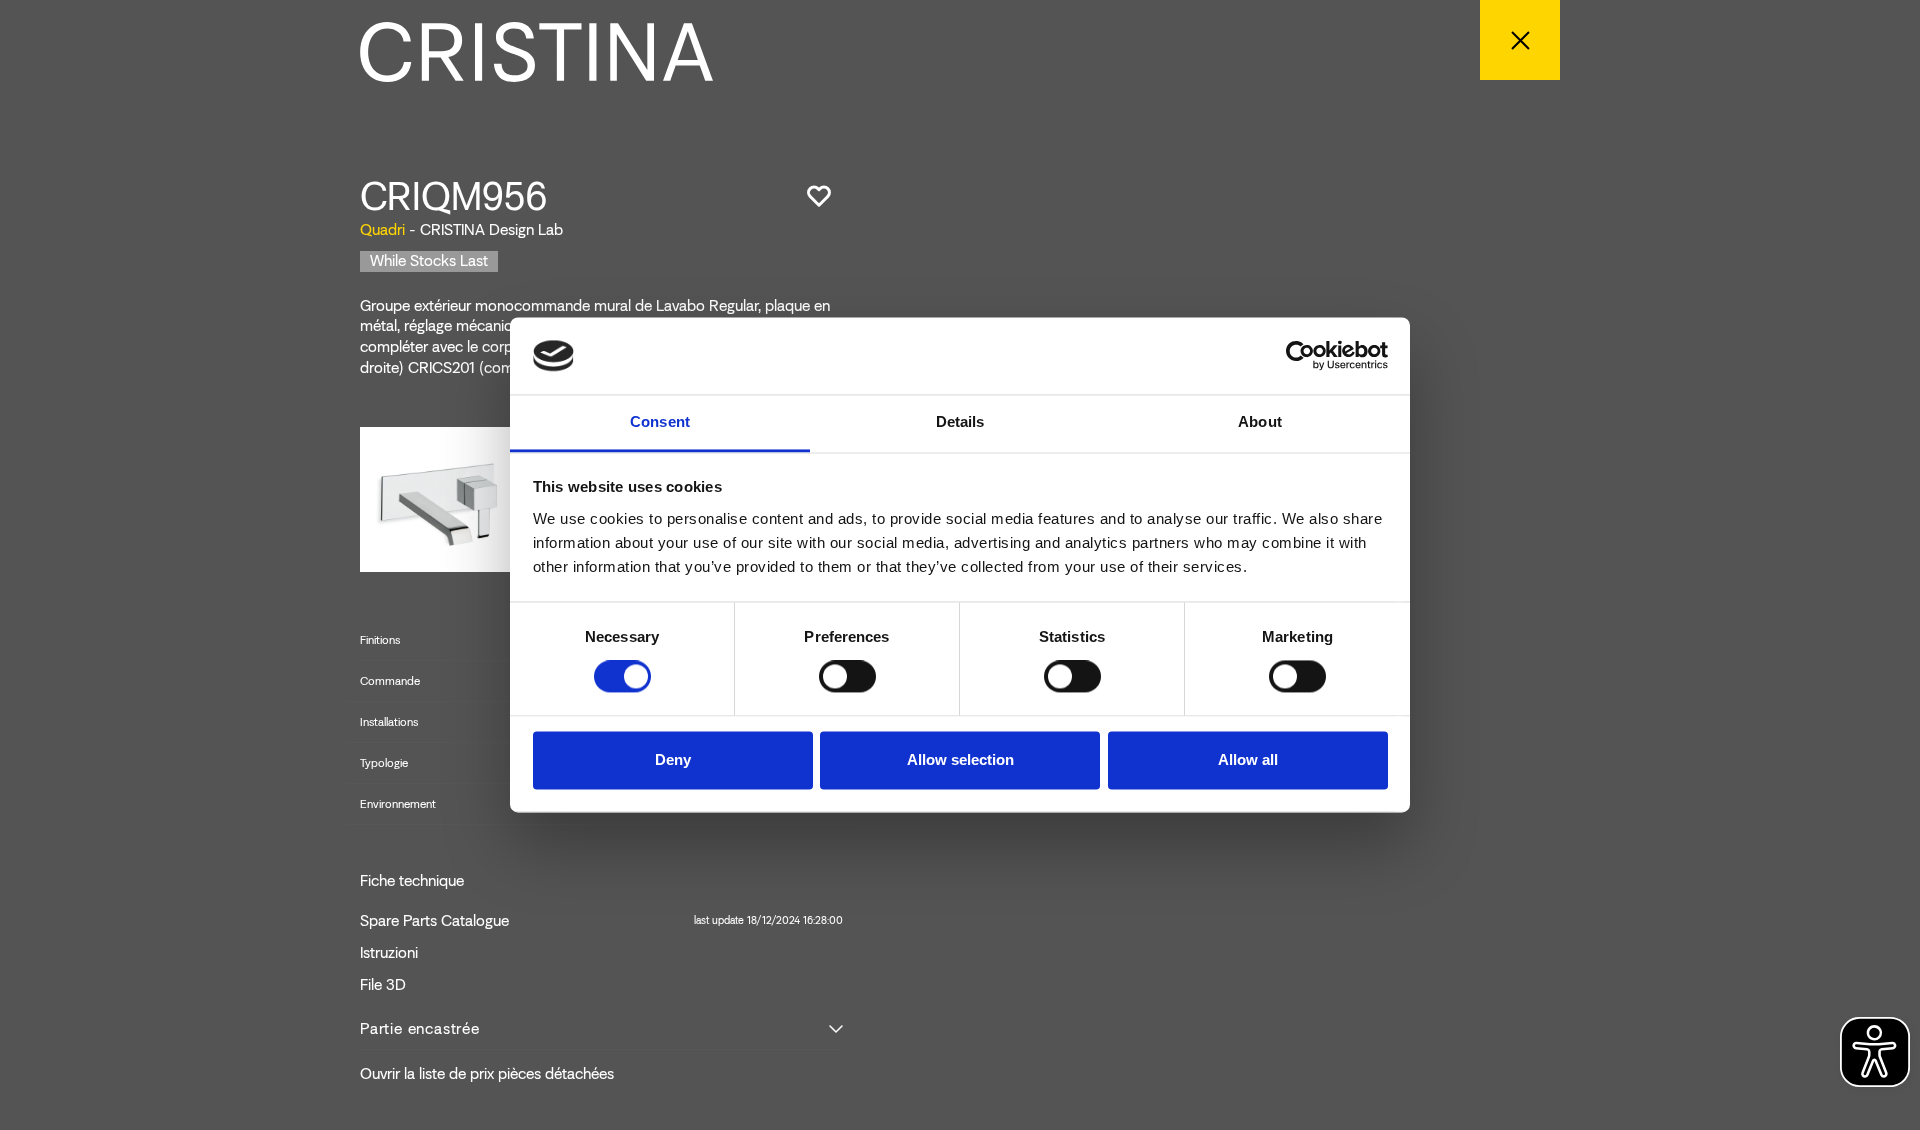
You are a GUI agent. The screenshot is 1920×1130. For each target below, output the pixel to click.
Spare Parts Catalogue (601, 921)
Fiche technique (412, 881)
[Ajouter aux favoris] (819, 196)
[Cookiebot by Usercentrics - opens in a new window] (1300, 356)
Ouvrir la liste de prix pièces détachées (487, 1074)
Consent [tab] (660, 421)
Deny (673, 759)
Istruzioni (389, 953)
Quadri (382, 229)
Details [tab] (960, 421)
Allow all (1248, 759)
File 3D (383, 985)
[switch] (847, 677)
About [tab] (1260, 421)
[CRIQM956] (440, 497)
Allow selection (960, 759)
